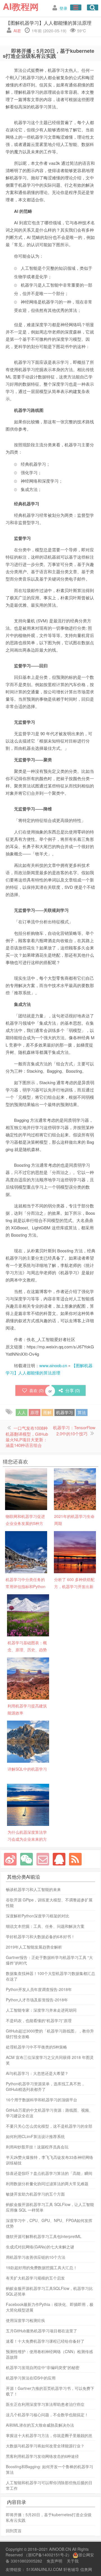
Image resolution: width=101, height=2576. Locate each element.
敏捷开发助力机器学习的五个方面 (35, 2194)
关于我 (73, 2561)
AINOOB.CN (60, 2549)
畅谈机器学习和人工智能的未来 (33, 1889)
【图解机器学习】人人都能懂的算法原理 (49, 23)
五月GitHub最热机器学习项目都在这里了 (42, 2331)
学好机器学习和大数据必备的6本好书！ (40, 1936)
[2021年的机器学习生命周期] (75, 1488)
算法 (82, 1412)
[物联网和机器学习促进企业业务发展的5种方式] (26, 1488)
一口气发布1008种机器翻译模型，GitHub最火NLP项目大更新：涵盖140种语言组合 (27, 1437)
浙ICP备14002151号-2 (48, 2555)
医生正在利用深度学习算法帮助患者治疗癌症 (45, 2404)
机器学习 (65, 1412)
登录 (63, 8)
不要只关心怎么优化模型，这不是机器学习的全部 (49, 2126)
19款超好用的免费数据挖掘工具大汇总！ (42, 2267)
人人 (22, 1412)
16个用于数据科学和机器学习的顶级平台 (42, 2100)
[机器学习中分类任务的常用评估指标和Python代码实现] (26, 1552)
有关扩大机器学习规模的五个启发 (35, 2278)
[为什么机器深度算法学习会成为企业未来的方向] (28, 1804)
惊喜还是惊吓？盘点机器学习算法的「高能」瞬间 (49, 2173)
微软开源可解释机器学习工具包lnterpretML (44, 2236)
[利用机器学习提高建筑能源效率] (28, 1678)
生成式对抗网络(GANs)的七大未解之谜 (40, 2247)
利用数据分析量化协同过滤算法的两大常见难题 (47, 2184)
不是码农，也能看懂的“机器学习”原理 (39, 2020)
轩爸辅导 (71, 2569)
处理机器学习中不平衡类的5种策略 (36, 2047)
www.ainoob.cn (53, 1365)
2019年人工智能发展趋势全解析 (34, 1947)
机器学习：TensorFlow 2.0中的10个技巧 (74, 1430)
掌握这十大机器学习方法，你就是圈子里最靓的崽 (49, 2435)
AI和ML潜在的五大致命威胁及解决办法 (40, 2425)
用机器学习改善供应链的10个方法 (36, 2257)
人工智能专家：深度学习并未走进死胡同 (41, 2010)
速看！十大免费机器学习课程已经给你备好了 (45, 2341)
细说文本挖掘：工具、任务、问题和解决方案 (45, 1926)
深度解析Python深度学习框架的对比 (38, 1916)
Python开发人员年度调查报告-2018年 (39, 1989)
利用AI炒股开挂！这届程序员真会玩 (37, 2147)
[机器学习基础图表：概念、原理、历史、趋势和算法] (28, 1615)
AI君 (17, 31)
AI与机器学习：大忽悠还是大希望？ (37, 2073)
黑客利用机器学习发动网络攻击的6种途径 (42, 2456)
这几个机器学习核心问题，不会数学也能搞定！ (47, 2415)
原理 (35, 1412)
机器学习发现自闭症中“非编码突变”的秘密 (43, 2367)
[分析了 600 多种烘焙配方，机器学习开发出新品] (75, 1552)
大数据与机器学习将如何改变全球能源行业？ (45, 2446)
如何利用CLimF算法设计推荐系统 (35, 2136)
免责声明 (54, 2561)
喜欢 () (36, 1390)
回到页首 (14, 2531)
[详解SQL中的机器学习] (28, 1741)
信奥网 (86, 2569)
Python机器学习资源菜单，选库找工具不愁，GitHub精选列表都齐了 (45, 2086)
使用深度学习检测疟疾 (26, 2320)
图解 (47, 1412)
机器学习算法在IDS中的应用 (31, 2378)
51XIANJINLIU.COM (44, 2569)
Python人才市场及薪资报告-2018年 (37, 2000)
